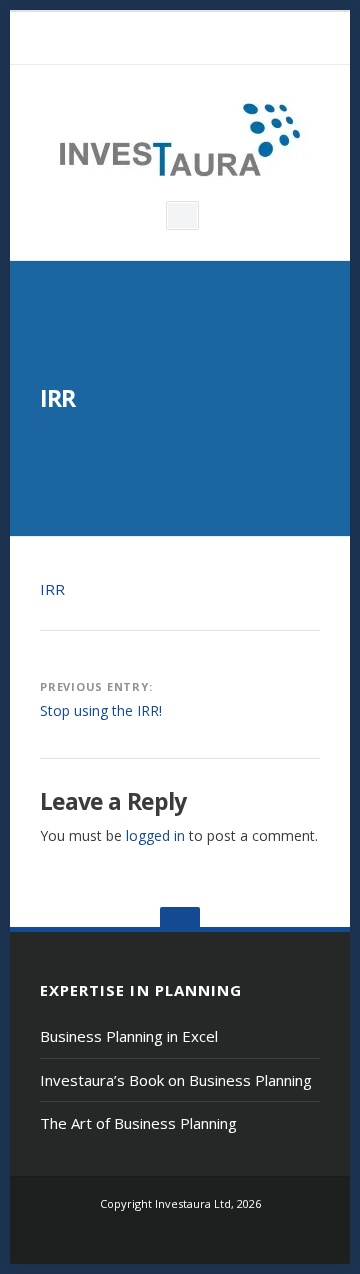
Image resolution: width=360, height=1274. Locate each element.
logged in (155, 835)
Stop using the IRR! (101, 710)
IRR (52, 589)
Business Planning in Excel (129, 1036)
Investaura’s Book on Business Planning (176, 1080)
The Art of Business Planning (138, 1123)
